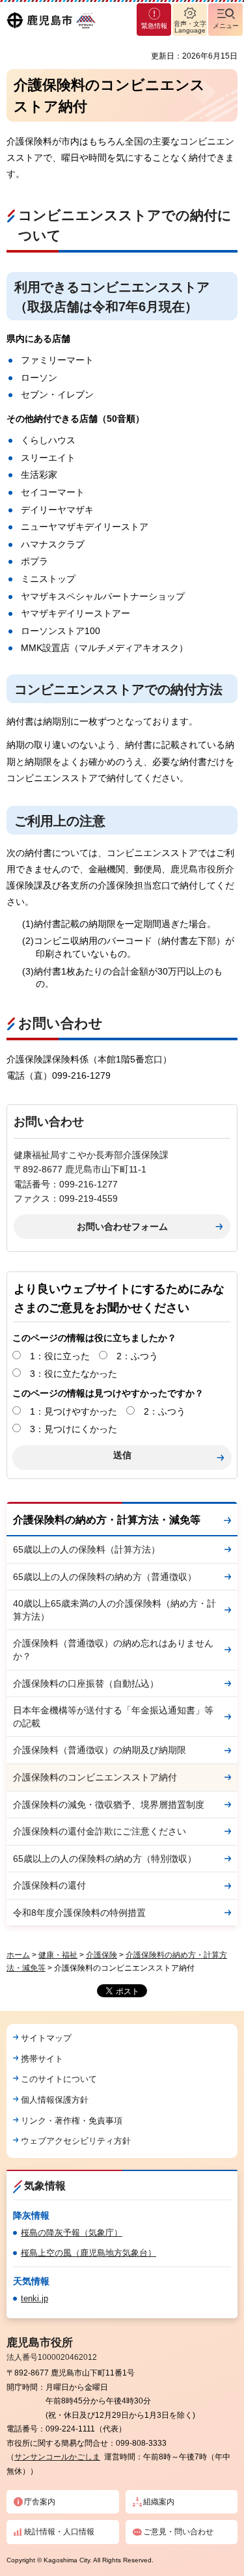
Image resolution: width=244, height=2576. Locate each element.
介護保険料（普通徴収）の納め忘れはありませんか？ (113, 1650)
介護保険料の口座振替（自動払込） (86, 1683)
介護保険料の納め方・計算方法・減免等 (107, 1520)
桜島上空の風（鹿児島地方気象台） (88, 2253)
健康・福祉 (58, 1955)
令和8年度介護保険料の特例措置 (79, 1913)
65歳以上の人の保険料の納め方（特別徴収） (105, 1859)
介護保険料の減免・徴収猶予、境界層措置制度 (109, 1805)
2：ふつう (137, 1356)
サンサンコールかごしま (57, 2457)
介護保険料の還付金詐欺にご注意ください (100, 1831)
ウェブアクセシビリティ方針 (76, 2141)
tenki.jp (34, 2298)
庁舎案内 (40, 2502)
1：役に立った (60, 1356)
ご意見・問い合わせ (178, 2532)
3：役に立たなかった (74, 1374)
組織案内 (159, 2502)
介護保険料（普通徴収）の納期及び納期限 (100, 1750)
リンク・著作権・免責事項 (72, 2121)
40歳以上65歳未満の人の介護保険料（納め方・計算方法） (115, 1610)
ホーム (18, 1955)
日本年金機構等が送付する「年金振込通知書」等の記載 (113, 1717)
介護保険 (102, 1955)
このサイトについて (59, 2079)
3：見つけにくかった (74, 1429)
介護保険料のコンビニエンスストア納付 (95, 1777)
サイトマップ (46, 2038)
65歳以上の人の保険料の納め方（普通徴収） (105, 1577)
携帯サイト (42, 2059)
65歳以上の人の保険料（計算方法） (87, 1549)
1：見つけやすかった (74, 1411)
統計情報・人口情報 (59, 2532)
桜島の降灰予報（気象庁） (72, 2233)
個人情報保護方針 (55, 2100)
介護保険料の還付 (49, 1885)
